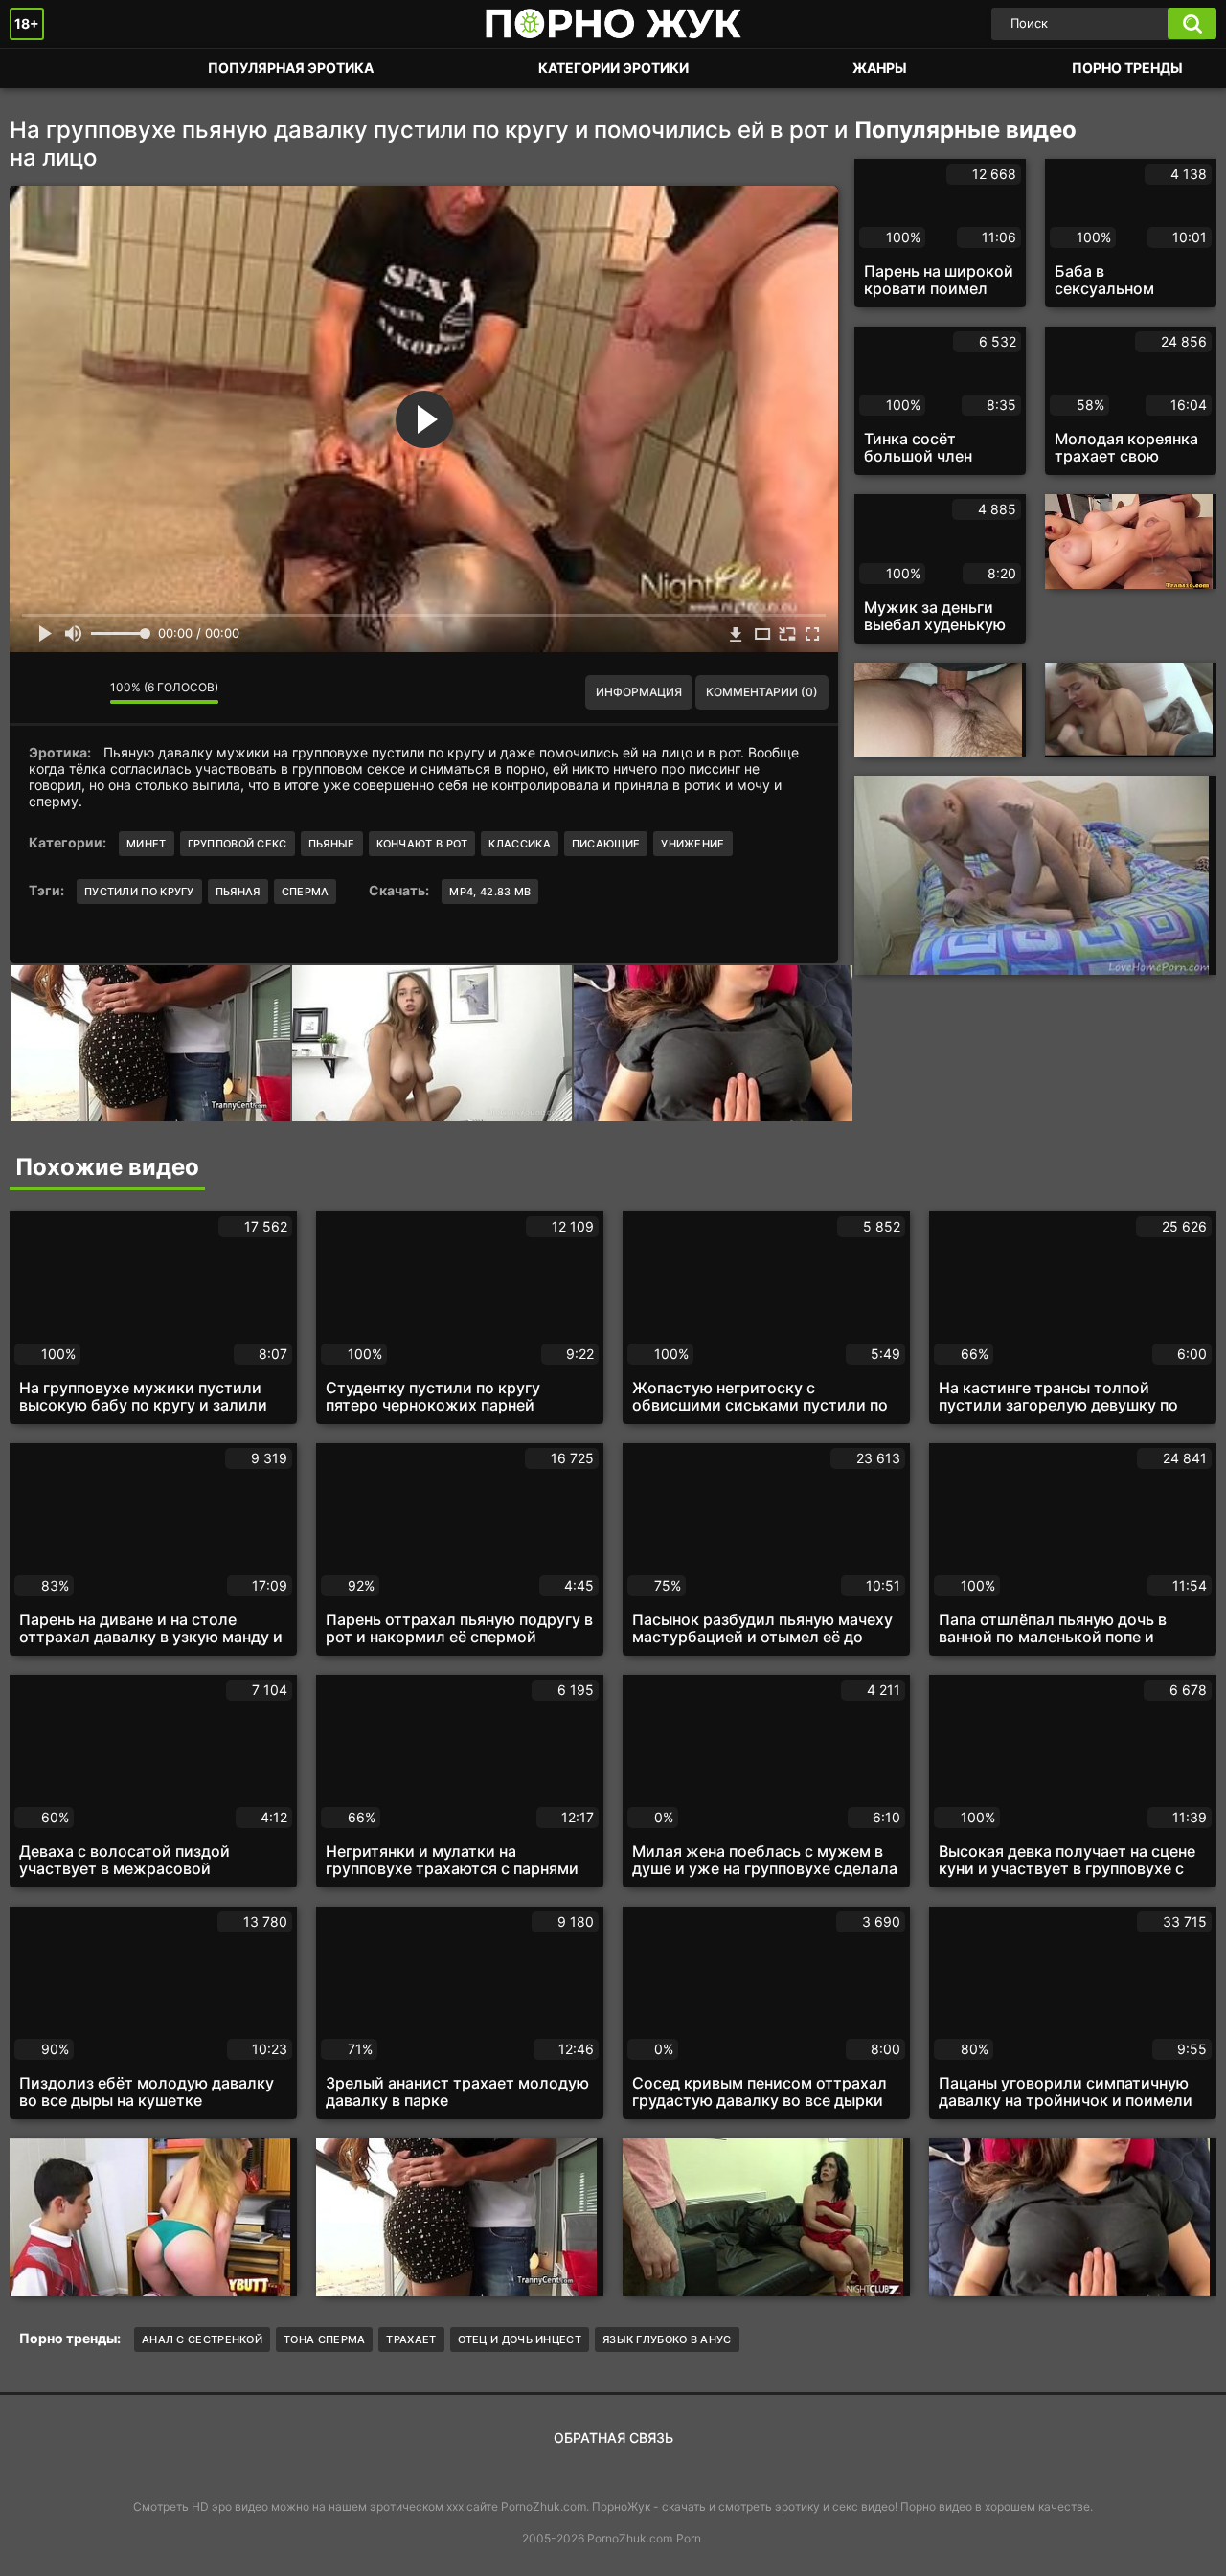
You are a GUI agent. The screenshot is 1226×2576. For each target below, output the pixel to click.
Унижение (692, 844)
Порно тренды (1127, 68)
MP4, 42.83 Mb (490, 892)
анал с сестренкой (202, 2339)
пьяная (238, 892)
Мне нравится (38, 692)
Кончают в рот (422, 844)
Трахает (411, 2339)
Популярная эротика (291, 68)
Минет (147, 844)
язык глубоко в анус (667, 2339)
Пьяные (332, 844)
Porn (689, 2538)
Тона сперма (324, 2339)
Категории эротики (613, 68)
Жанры (880, 68)
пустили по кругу (139, 892)
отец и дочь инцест (520, 2339)
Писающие (606, 844)
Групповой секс (238, 844)
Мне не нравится (81, 692)
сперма (306, 892)
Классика (519, 844)
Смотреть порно (43, 68)
